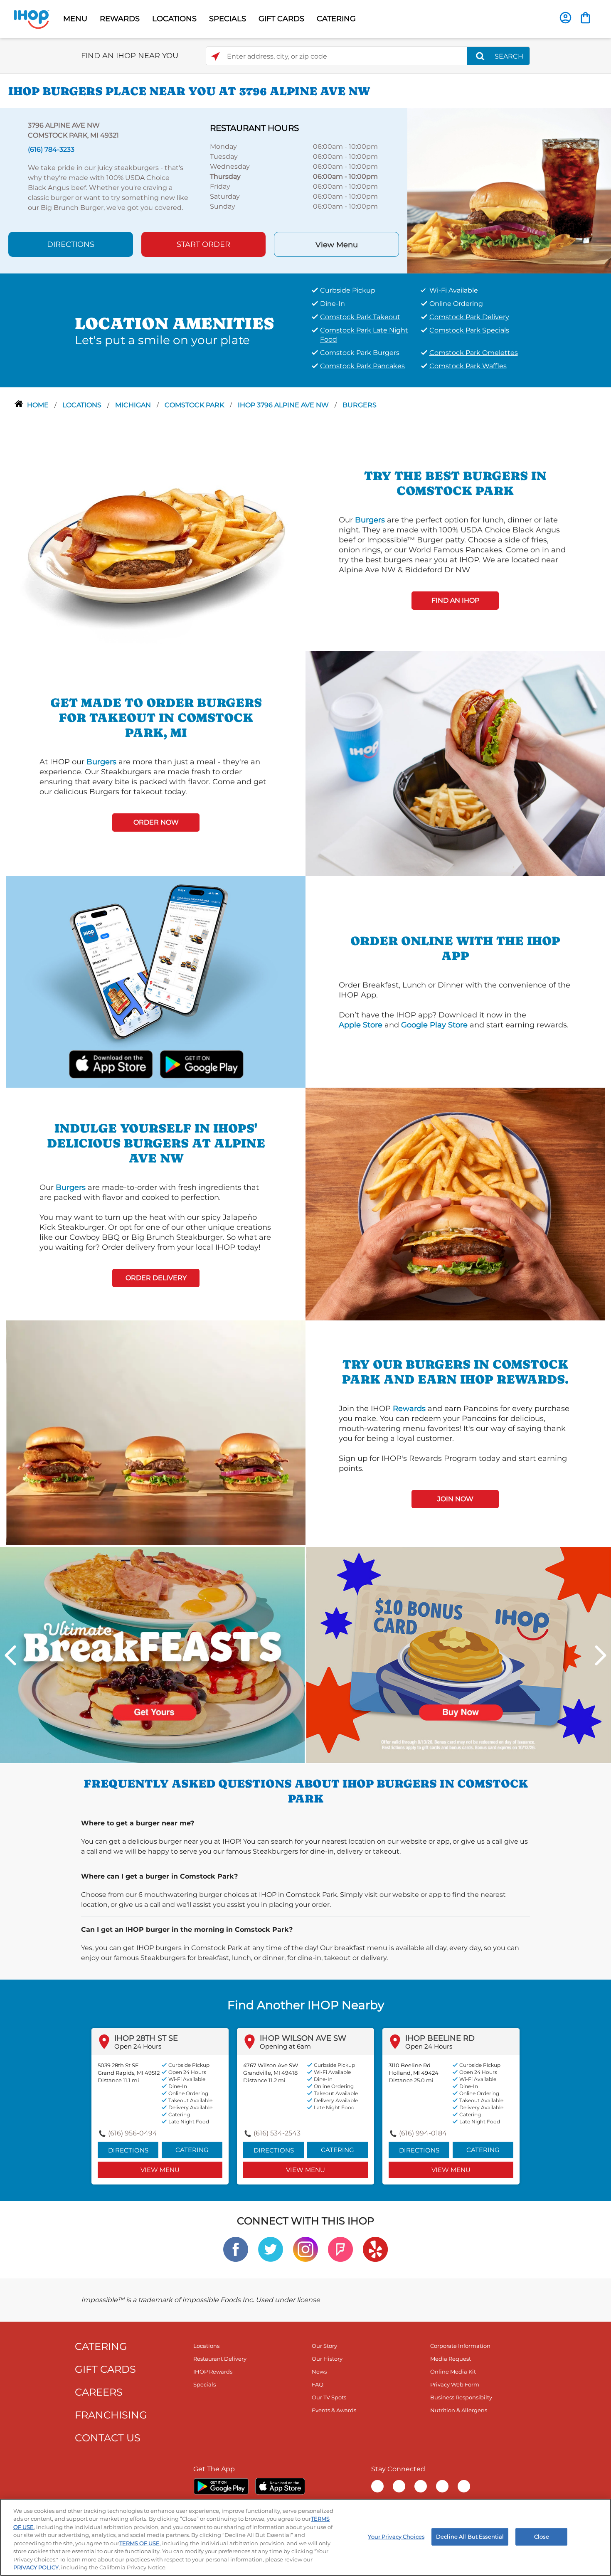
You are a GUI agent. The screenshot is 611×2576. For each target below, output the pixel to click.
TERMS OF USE (139, 2543)
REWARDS (120, 19)
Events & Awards (334, 2410)
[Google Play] (221, 2486)
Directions (71, 244)
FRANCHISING (111, 2415)
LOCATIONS (174, 19)
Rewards (409, 1409)
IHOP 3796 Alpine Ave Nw (284, 405)
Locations (83, 405)
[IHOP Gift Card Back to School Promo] (459, 1654)
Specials (204, 2384)
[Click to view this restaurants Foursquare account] (340, 2249)
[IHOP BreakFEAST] (152, 1654)
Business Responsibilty (461, 2397)
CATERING (336, 19)
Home (39, 405)
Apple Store (361, 1025)
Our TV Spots (329, 2397)
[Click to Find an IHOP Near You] (216, 56)
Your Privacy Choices (396, 2537)
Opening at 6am (285, 2046)
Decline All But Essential (470, 2537)
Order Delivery (156, 1278)
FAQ (318, 2384)
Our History (327, 2359)
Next (601, 1655)
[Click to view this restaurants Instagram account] (305, 2249)
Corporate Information (460, 2346)
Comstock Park (195, 405)
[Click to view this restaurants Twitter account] (271, 2249)
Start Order (203, 244)
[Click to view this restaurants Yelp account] (375, 2249)
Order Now (156, 822)
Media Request (451, 2359)
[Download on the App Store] (111, 1063)
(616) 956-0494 (133, 2133)
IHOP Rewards (213, 2372)
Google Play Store (434, 1025)
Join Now (455, 1499)
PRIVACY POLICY (36, 2567)
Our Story (324, 2346)
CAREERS (99, 2392)
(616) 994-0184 (423, 2133)
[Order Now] (585, 18)
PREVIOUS (10, 1655)
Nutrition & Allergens (459, 2410)
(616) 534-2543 (277, 2133)
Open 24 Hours (138, 2046)
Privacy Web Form (455, 2384)
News (319, 2372)
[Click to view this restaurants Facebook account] (236, 2249)
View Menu (337, 245)
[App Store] (280, 2486)
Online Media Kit (453, 2372)
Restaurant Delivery (220, 2359)
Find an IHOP (455, 600)
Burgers (360, 405)
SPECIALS (228, 19)
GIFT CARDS (281, 19)
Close (542, 2537)
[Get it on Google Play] (201, 1063)
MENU (75, 19)
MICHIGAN (134, 405)
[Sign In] (565, 18)
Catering (192, 2150)
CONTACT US (108, 2438)
